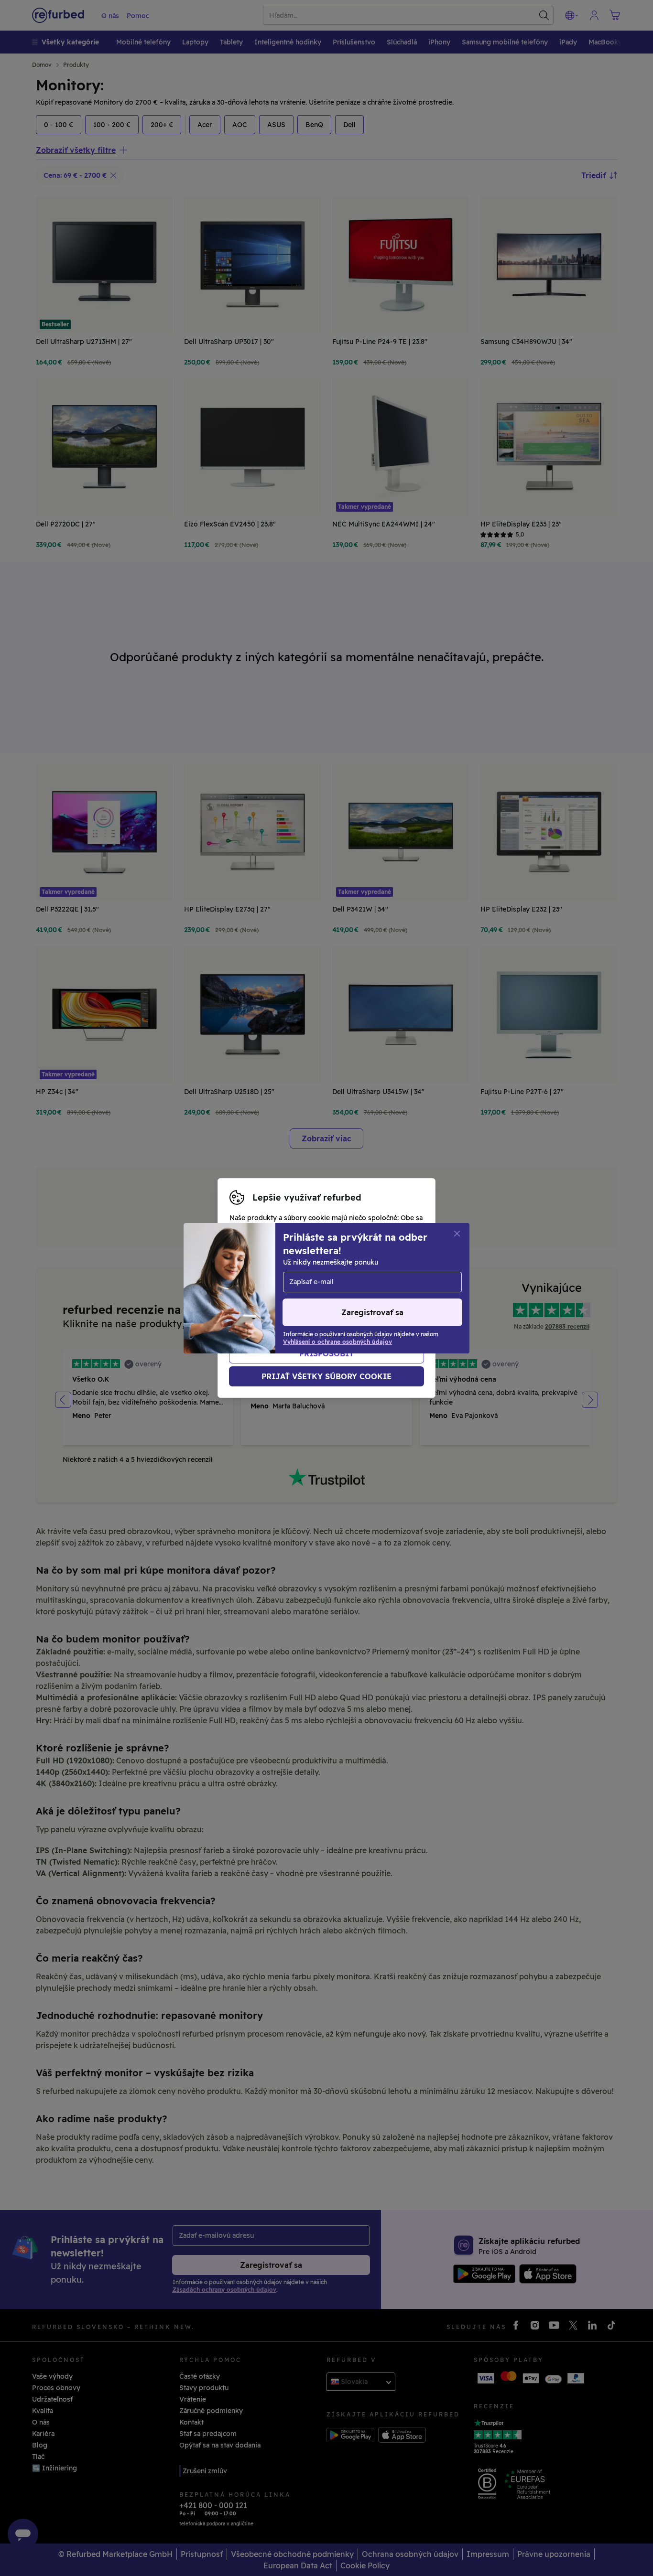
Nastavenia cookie (372, 1278)
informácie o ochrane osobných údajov (295, 1298)
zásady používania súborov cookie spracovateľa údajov (321, 1308)
